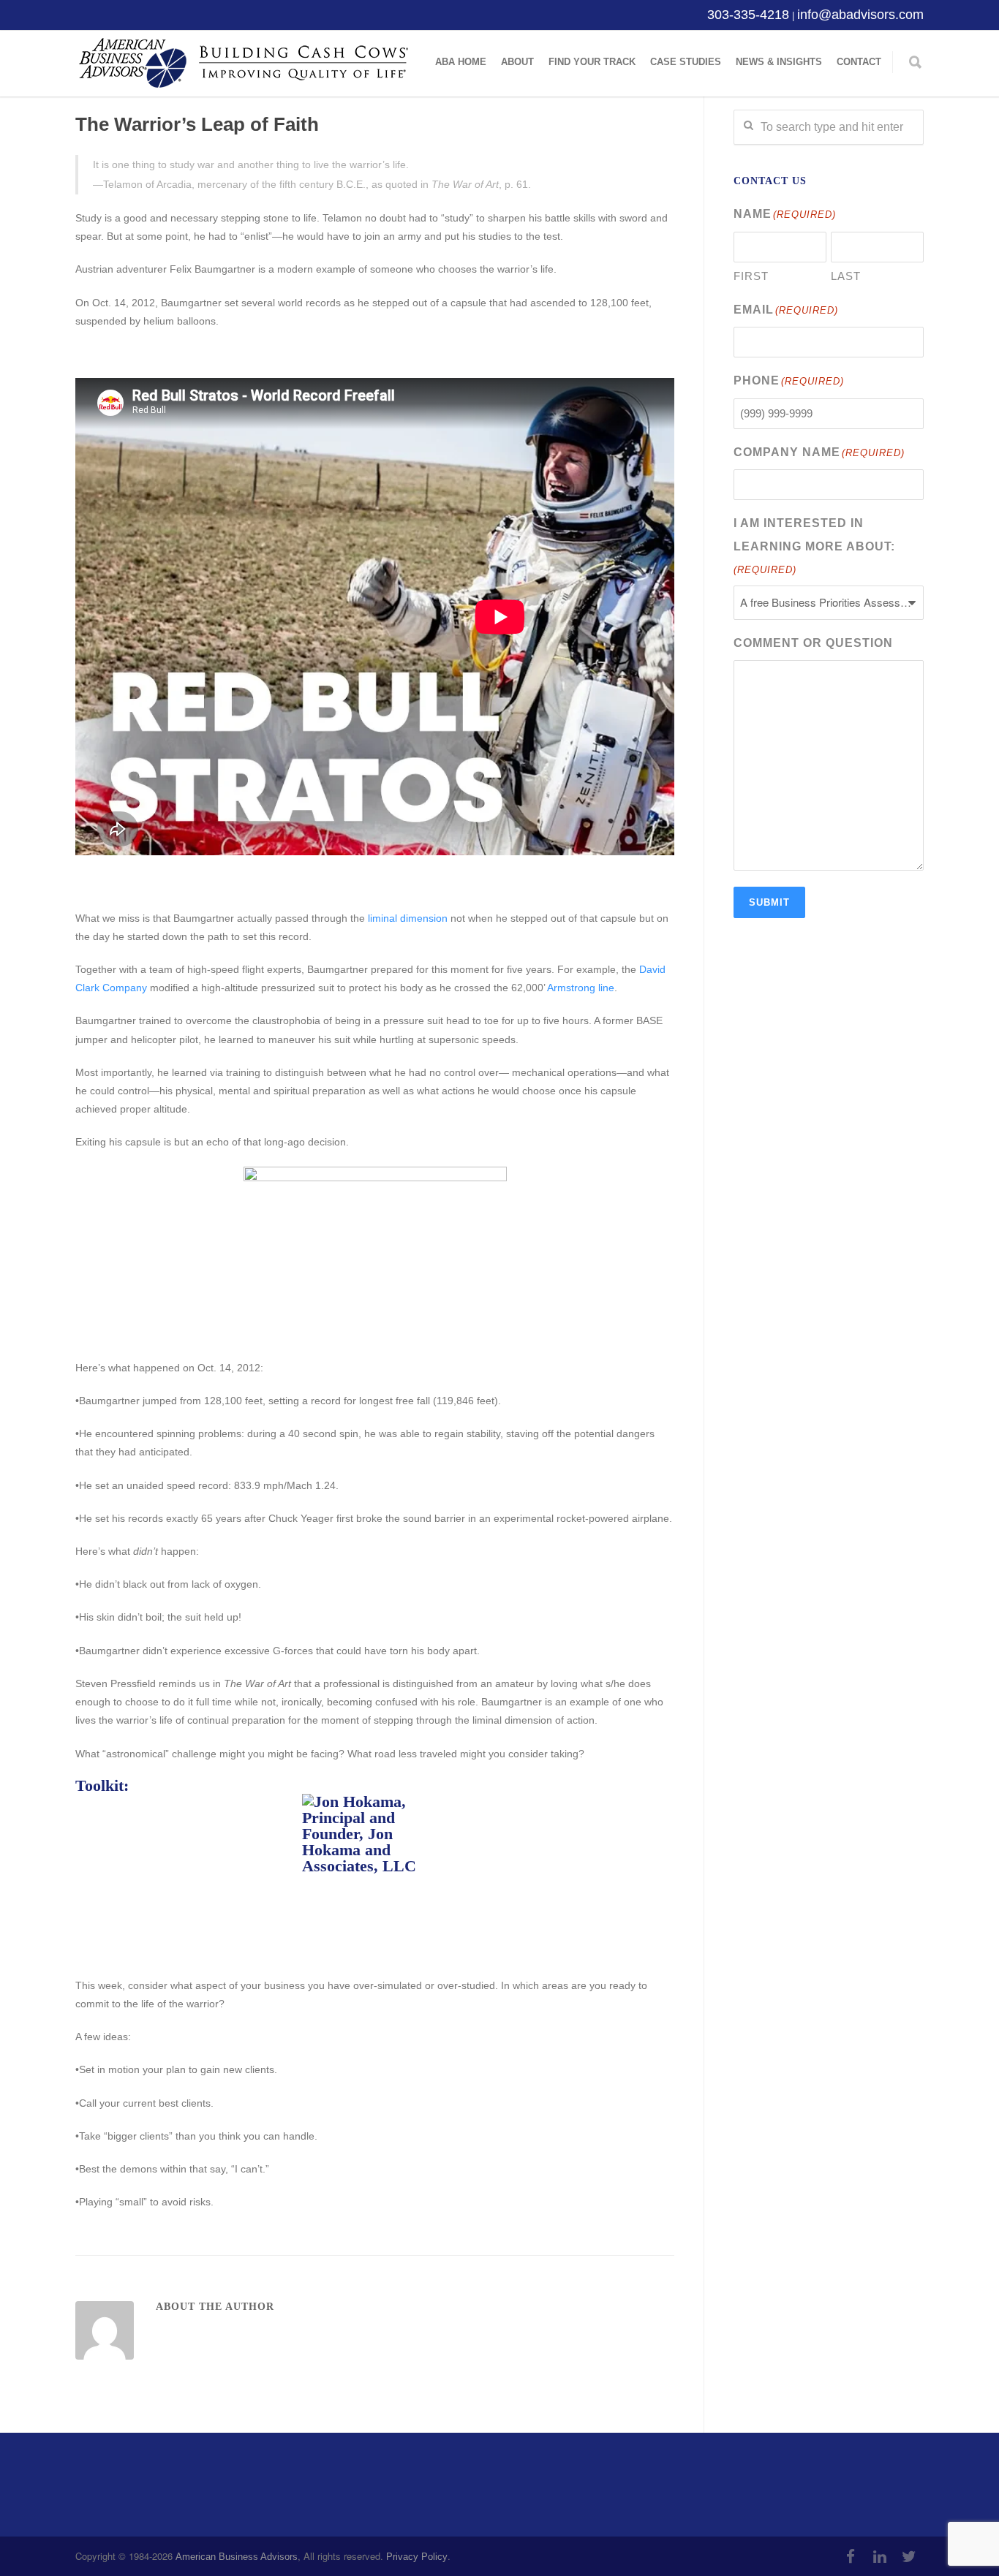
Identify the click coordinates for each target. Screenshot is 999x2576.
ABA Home (461, 62)
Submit (769, 902)
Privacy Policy (417, 2557)
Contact (859, 62)
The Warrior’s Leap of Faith (197, 124)
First (751, 276)
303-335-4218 (748, 15)
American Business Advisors (237, 2557)
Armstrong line (581, 988)
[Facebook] (851, 2557)
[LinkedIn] (880, 2557)
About (517, 62)
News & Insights (779, 62)
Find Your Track (592, 62)
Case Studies (686, 62)
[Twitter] (909, 2557)
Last (846, 276)
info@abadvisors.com (860, 15)
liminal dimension (408, 918)
